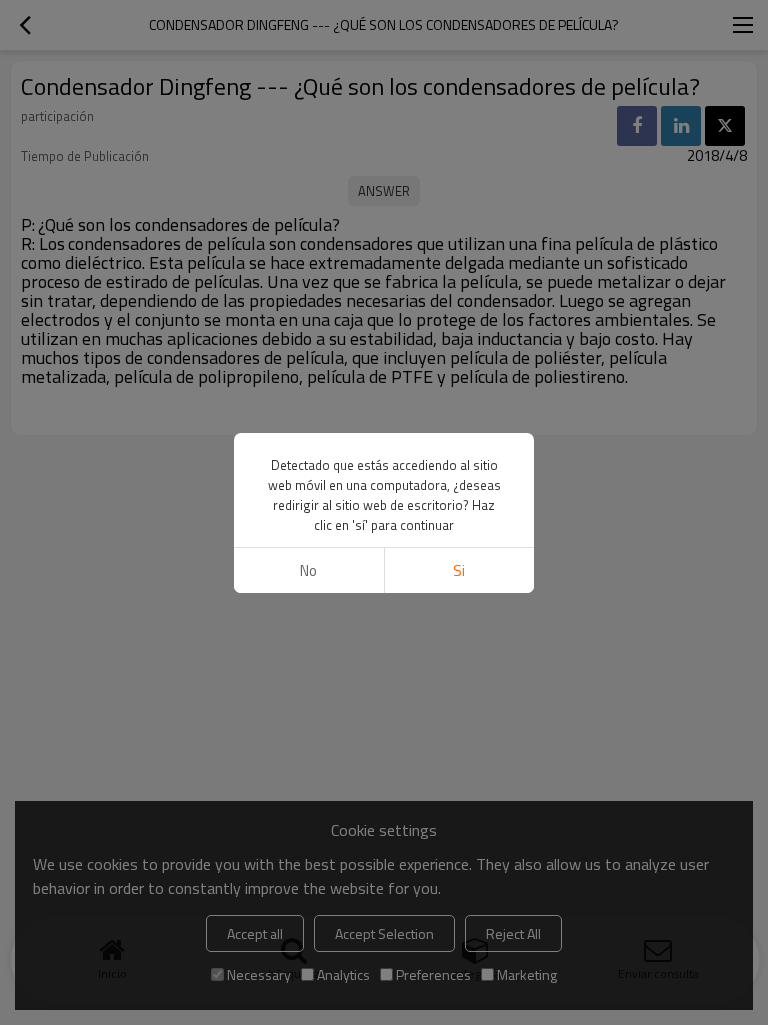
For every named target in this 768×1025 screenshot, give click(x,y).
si (459, 570)
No (308, 570)
